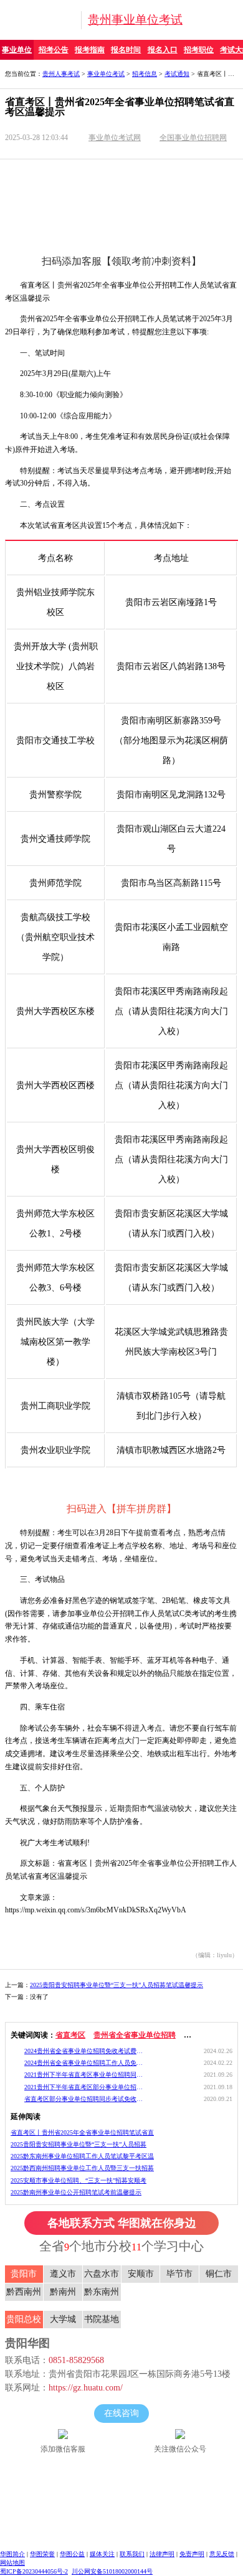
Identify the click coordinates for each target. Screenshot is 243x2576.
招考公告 (54, 50)
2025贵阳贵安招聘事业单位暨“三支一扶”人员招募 (79, 2144)
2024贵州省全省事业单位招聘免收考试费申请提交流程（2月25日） (84, 2051)
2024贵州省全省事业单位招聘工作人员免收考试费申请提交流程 (84, 2063)
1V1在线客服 (61, 195)
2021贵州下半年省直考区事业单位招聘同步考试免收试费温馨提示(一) (84, 2075)
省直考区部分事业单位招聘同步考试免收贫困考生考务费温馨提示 (84, 2099)
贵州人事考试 (61, 74)
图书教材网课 (184, 170)
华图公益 (72, 2554)
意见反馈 (222, 2554)
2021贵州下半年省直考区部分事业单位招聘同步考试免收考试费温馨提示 (84, 2087)
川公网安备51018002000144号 (112, 2571)
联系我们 (132, 2554)
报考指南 (90, 50)
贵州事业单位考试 (135, 20)
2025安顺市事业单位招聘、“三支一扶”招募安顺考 (79, 2180)
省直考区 (70, 2035)
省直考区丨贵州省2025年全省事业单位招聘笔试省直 (82, 2132)
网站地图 (12, 2563)
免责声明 (192, 2554)
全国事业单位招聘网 (193, 138)
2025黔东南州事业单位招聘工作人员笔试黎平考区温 (82, 2156)
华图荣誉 (42, 2554)
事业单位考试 (106, 74)
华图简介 (12, 2554)
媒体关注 (102, 2554)
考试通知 (177, 74)
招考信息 (145, 74)
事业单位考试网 (115, 138)
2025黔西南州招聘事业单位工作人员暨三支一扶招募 (82, 2168)
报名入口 (163, 50)
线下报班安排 (184, 195)
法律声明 (162, 2554)
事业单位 (17, 50)
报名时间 (126, 50)
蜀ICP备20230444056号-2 (34, 2571)
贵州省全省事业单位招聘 (135, 2035)
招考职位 (199, 50)
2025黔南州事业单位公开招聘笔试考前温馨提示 (76, 2192)
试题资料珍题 (61, 170)
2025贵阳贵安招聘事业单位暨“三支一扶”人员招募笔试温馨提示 (117, 1985)
